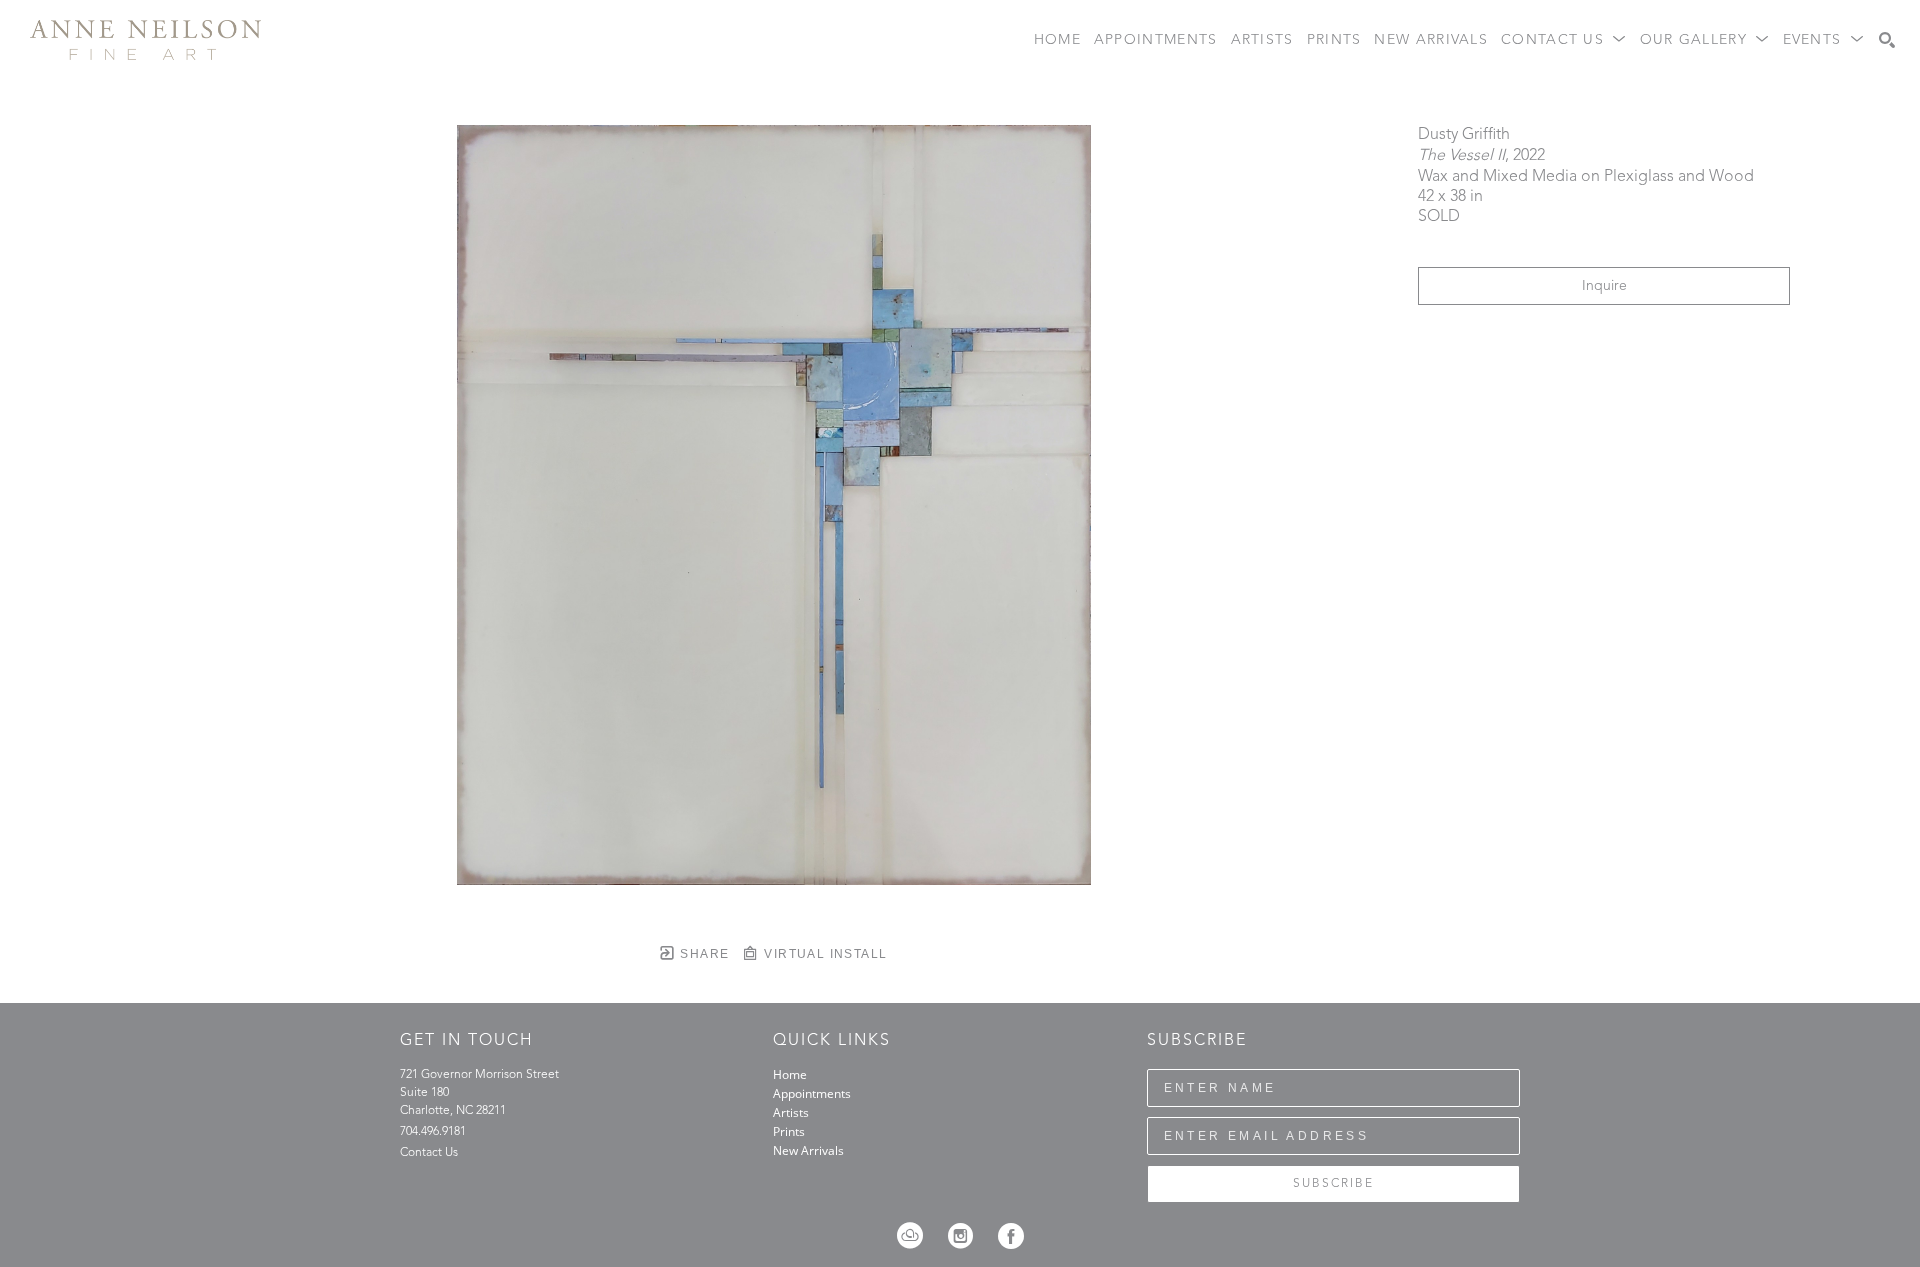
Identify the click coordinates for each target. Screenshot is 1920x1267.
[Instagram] (967, 1236)
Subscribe (1333, 1184)
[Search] (1887, 40)
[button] (1564, 40)
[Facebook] (1011, 1236)
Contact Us (429, 1153)
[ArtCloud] (916, 1236)
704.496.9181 (433, 1132)
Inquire (1604, 286)
